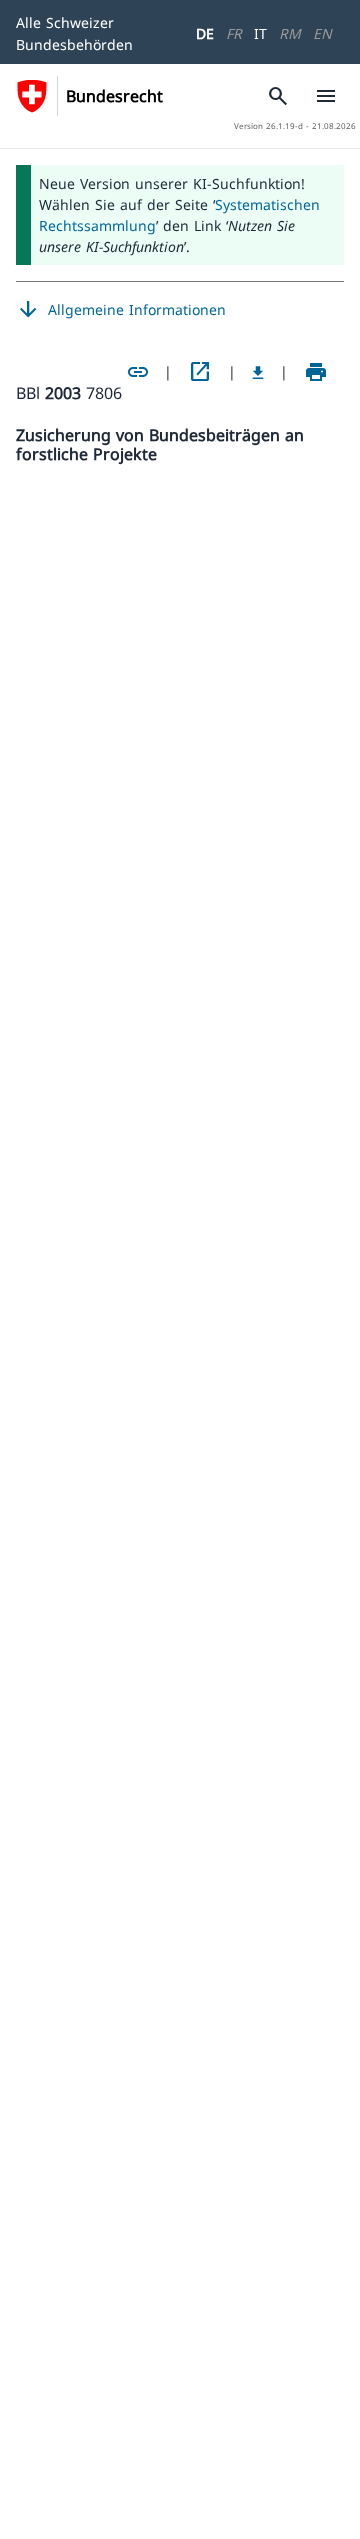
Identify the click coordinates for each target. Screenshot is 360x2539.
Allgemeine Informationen (121, 310)
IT (260, 33)
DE (205, 33)
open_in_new (200, 372)
